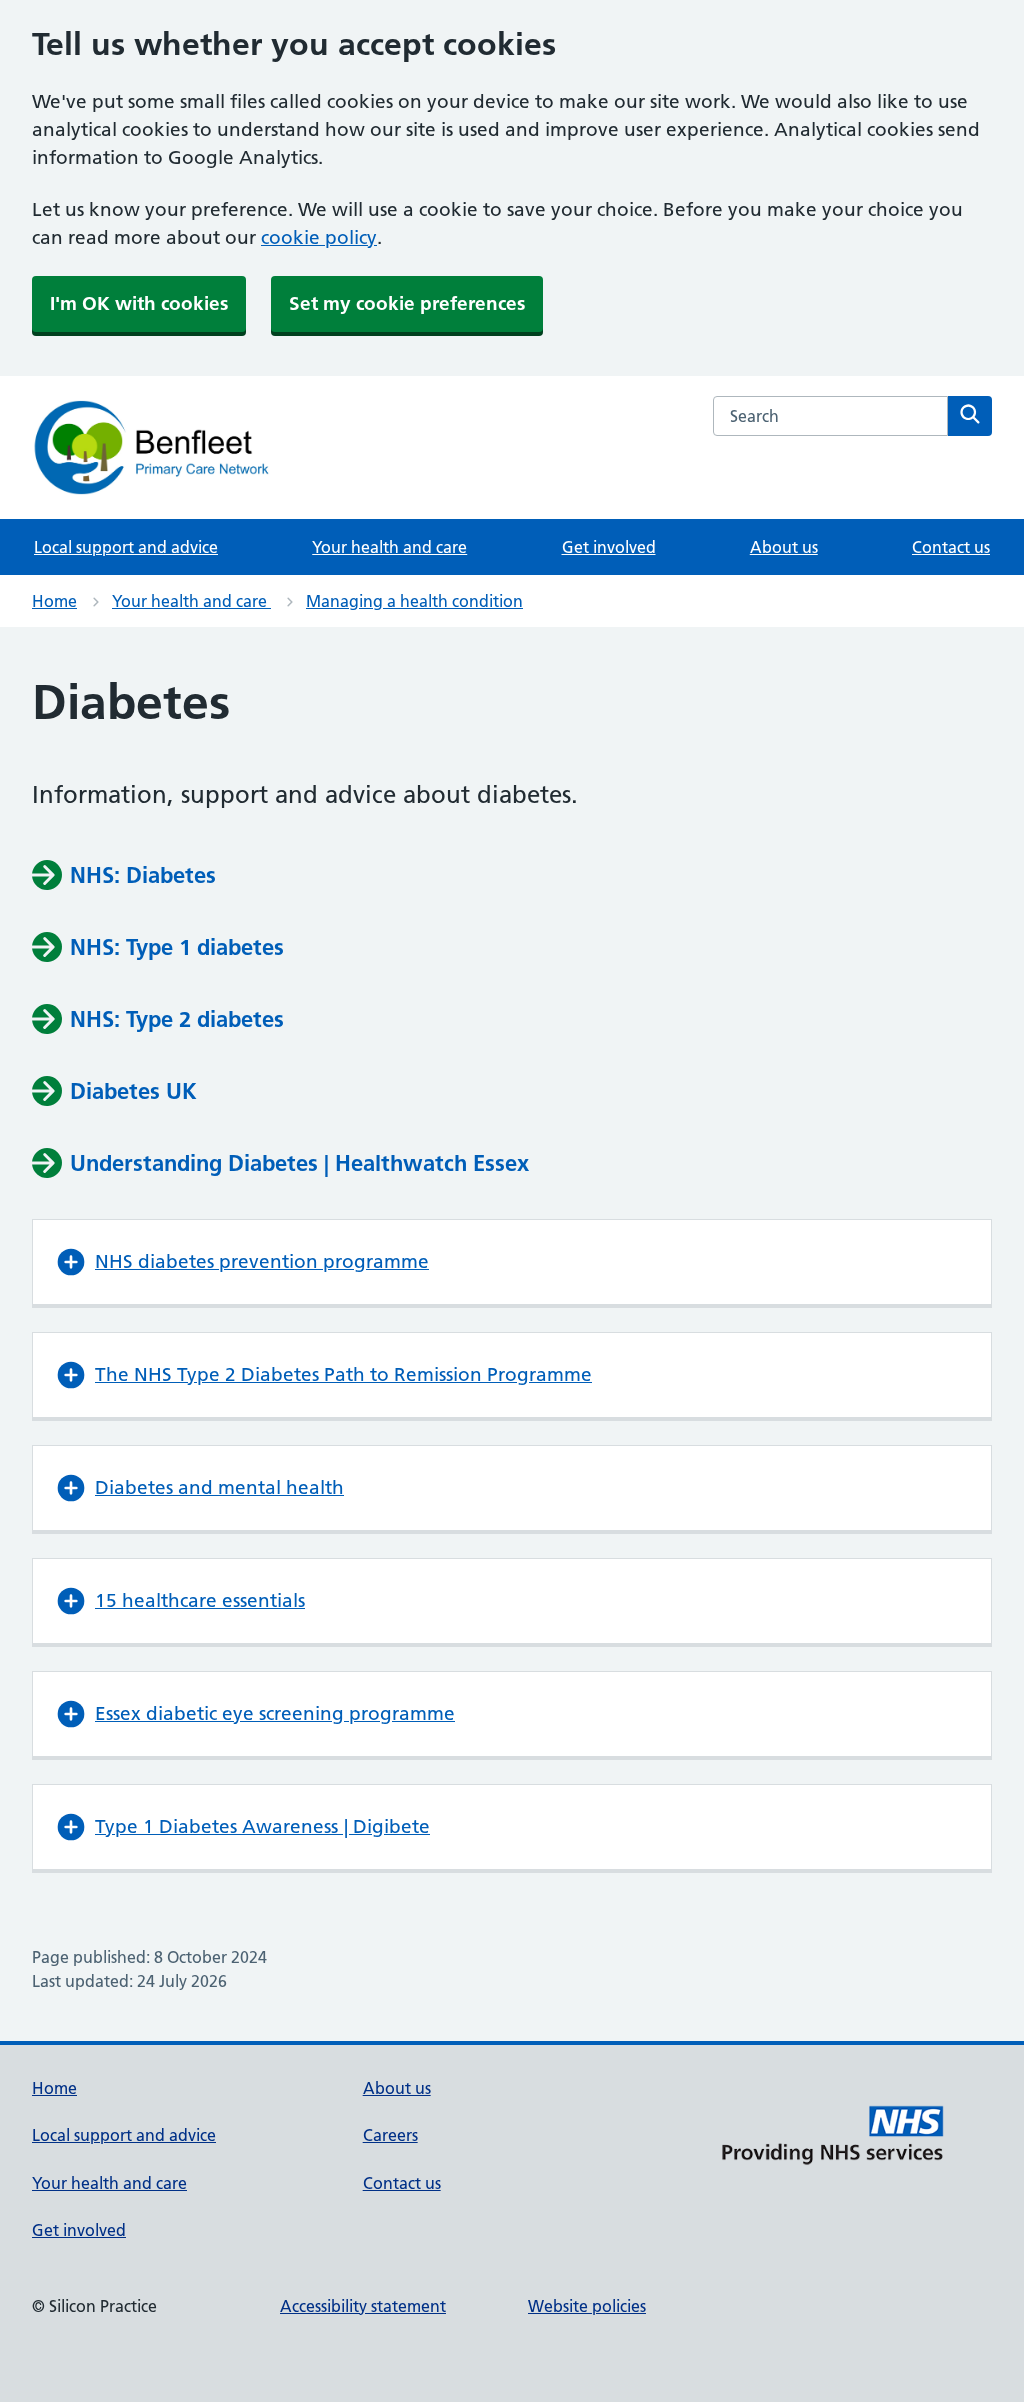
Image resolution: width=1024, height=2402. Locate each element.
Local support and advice (126, 547)
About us (784, 547)
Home (54, 601)
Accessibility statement (363, 2306)
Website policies (587, 2306)
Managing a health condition (414, 601)
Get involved (609, 547)
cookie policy (319, 237)
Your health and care (389, 547)
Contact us (951, 547)
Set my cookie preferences (407, 303)
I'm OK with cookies (139, 303)
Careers (390, 2135)
